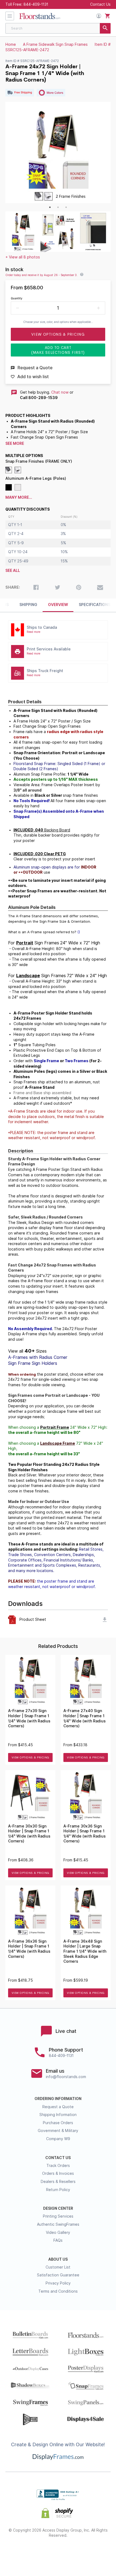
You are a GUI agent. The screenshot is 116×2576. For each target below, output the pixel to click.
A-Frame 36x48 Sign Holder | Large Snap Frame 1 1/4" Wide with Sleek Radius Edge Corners (85, 1951)
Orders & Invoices (58, 2173)
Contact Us (100, 4)
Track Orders (58, 2166)
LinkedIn (77, 2553)
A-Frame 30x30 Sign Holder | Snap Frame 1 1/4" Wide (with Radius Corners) (29, 1834)
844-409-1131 (36, 4)
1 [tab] (50, 207)
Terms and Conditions (58, 2291)
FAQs (58, 2240)
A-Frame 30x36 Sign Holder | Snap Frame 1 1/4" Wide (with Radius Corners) (85, 1834)
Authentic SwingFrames (58, 2224)
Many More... (19, 497)
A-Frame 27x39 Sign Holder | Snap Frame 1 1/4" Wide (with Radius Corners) (29, 1718)
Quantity (17, 298)
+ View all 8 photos (23, 257)
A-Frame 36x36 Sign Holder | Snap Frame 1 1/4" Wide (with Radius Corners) (29, 1949)
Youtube (96, 2553)
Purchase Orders (58, 2123)
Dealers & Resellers (58, 2182)
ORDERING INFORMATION (58, 2099)
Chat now (60, 392)
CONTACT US (58, 2158)
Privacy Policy (58, 2283)
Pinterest (58, 2553)
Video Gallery (58, 2232)
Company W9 (58, 2139)
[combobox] (58, 28)
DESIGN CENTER (58, 2208)
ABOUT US (58, 2259)
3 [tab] (66, 207)
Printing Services (58, 2216)
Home (11, 44)
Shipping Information (58, 2115)
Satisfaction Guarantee (58, 2275)
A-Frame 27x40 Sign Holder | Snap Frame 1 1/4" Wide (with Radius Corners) (85, 1718)
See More (15, 443)
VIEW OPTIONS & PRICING (30, 1757)
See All (13, 571)
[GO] (105, 28)
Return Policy (58, 2190)
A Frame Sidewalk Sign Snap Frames (55, 44)
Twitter (39, 2553)
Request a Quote (58, 2107)
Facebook (20, 2553)
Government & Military (58, 2131)
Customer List (58, 2267)
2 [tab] (58, 207)
